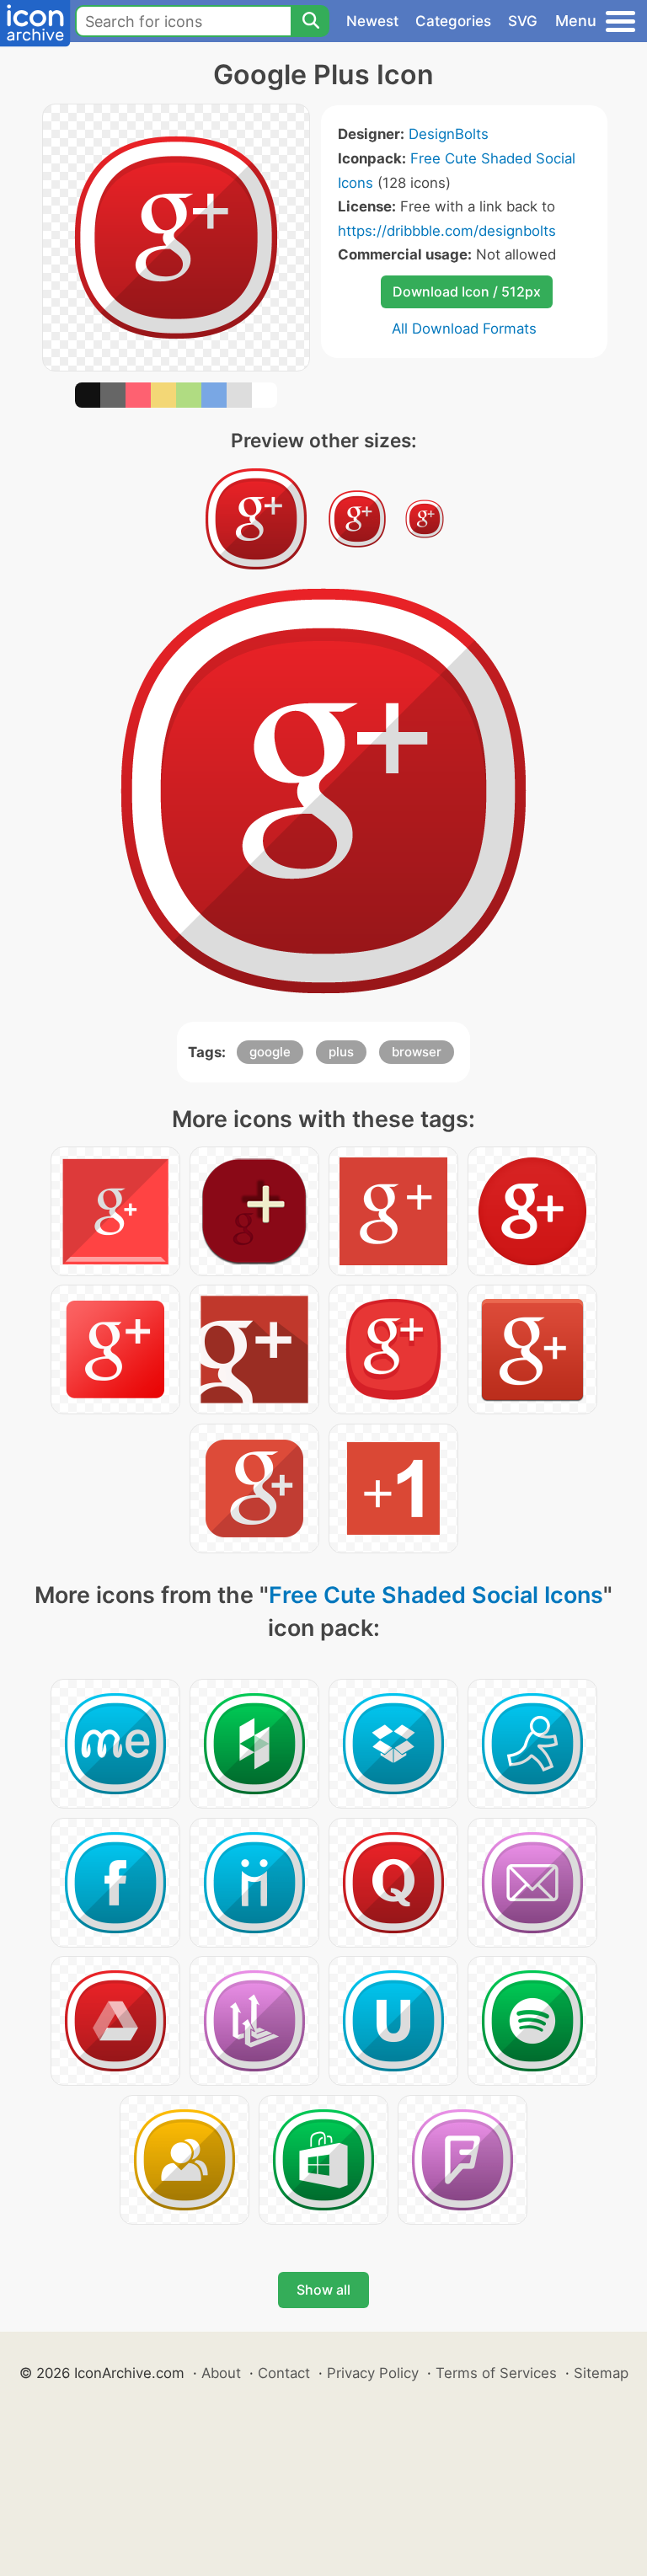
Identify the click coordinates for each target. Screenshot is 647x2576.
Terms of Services (496, 2373)
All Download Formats (464, 329)
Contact (284, 2373)
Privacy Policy (373, 2373)
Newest (372, 21)
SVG (523, 21)
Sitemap (601, 2373)
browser (417, 1052)
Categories (453, 21)
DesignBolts (449, 134)
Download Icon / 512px (467, 291)
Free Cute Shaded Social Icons (436, 1595)
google (270, 1052)
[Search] (310, 21)
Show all (323, 2290)
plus (341, 1052)
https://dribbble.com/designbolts (447, 231)
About (221, 2373)
